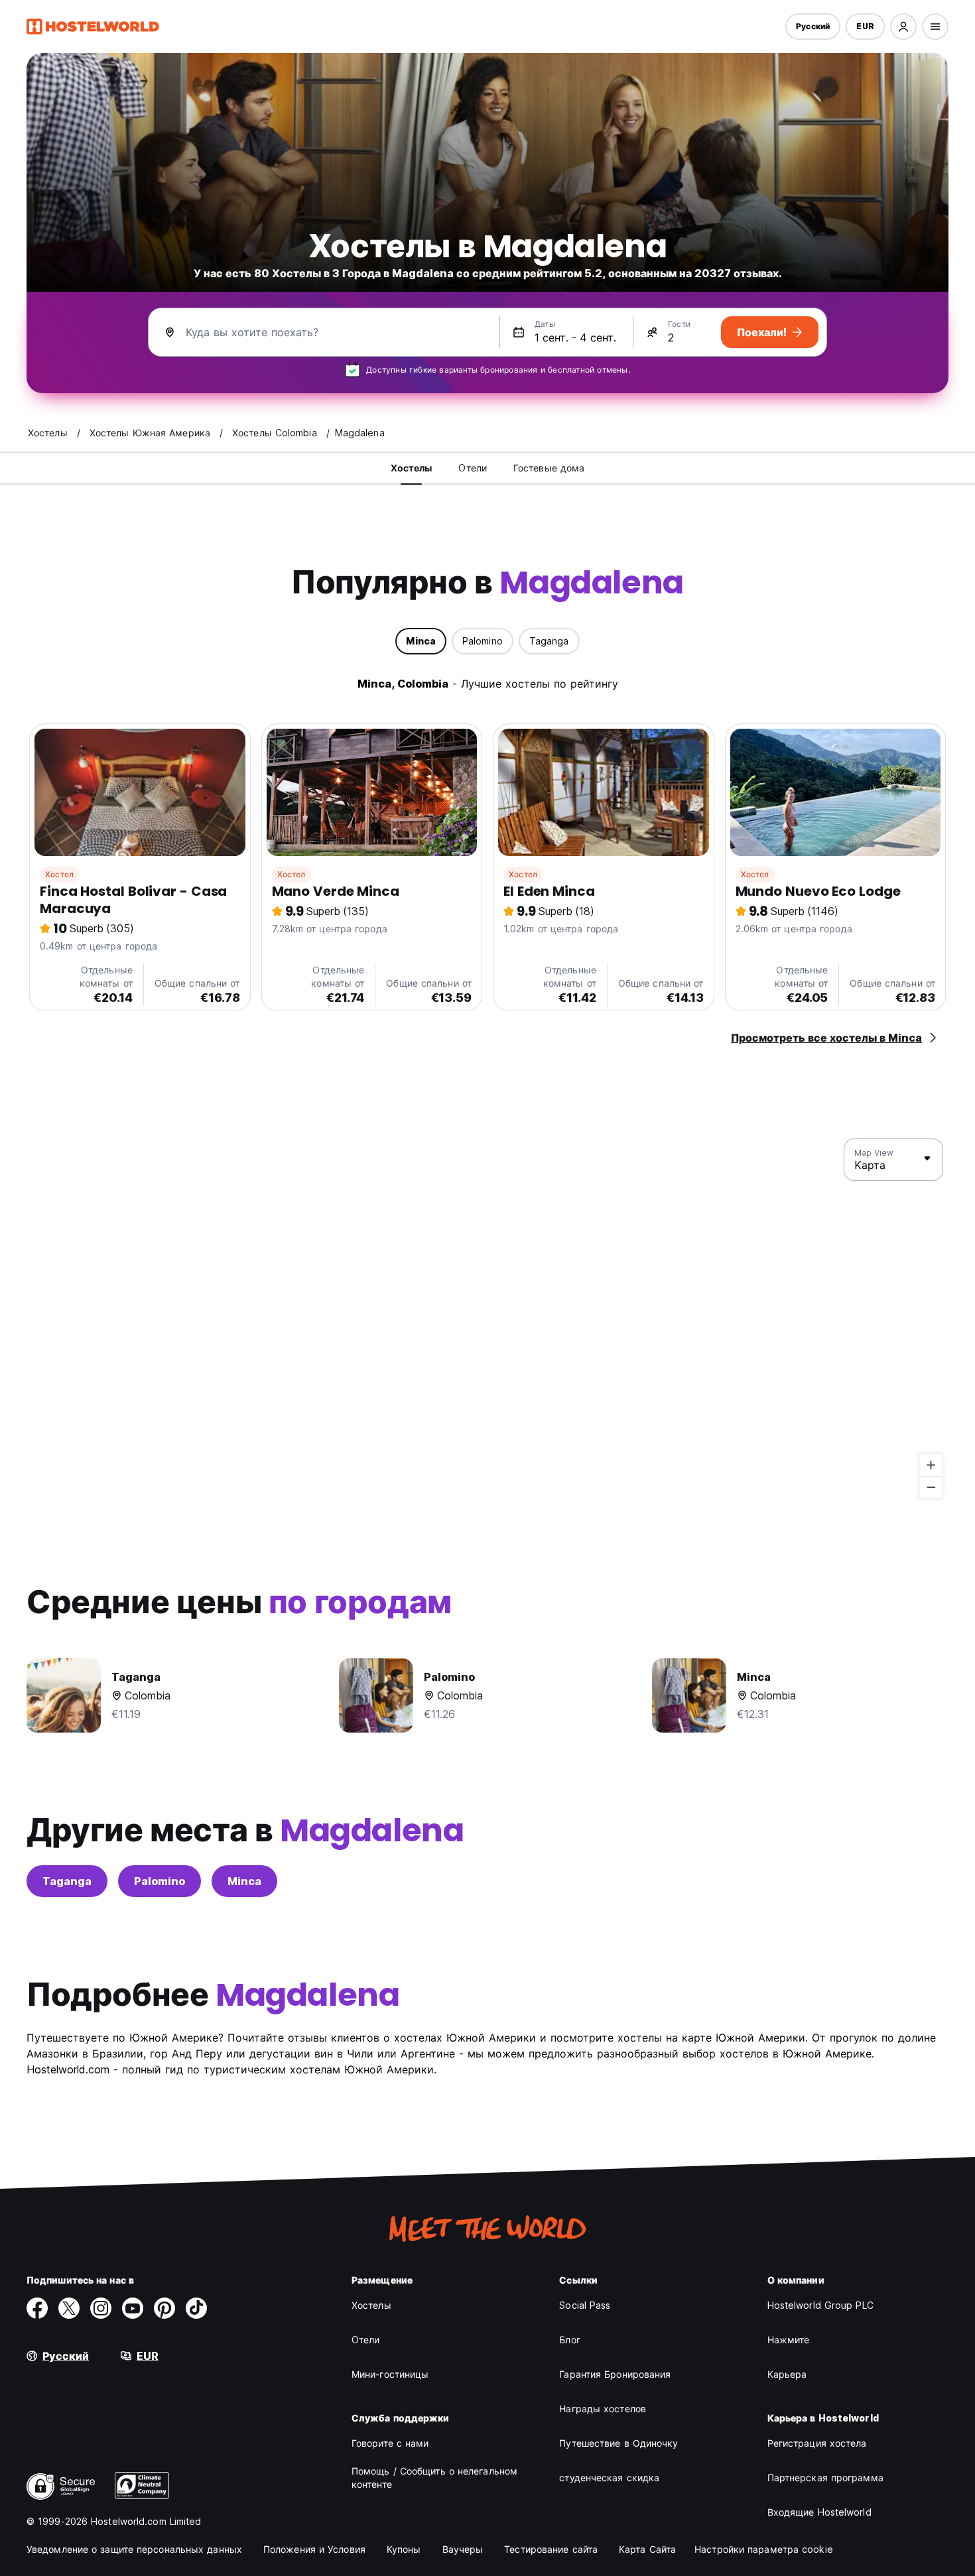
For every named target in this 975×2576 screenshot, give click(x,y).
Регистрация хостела (817, 2443)
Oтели (366, 2340)
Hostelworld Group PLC (820, 2305)
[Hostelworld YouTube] (133, 2308)
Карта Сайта (647, 2549)
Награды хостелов (603, 2409)
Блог (569, 2340)
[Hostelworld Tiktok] (196, 2308)
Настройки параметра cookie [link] (764, 2549)
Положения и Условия (314, 2549)
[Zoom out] (931, 1487)
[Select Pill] (903, 27)
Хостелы (371, 2305)
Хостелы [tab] (412, 468)
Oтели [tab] (473, 468)
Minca (244, 1881)
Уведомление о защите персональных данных (134, 2549)
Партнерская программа (825, 2478)
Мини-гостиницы (390, 2374)
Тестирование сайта (551, 2549)
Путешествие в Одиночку (618, 2443)
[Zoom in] (931, 1465)
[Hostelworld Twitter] (69, 2308)
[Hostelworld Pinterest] (164, 2308)
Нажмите (789, 2340)
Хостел (59, 874)
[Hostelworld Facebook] (37, 2308)
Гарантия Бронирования (615, 2374)
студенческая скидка (609, 2478)
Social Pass (585, 2305)
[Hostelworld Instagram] (101, 2308)
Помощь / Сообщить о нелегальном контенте (434, 2478)
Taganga (67, 1881)
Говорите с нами (390, 2443)
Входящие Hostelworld (819, 2512)
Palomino (160, 1881)
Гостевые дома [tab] (549, 468)
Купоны (404, 2549)
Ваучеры (463, 2549)
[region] (487, 1319)
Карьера (787, 2374)
